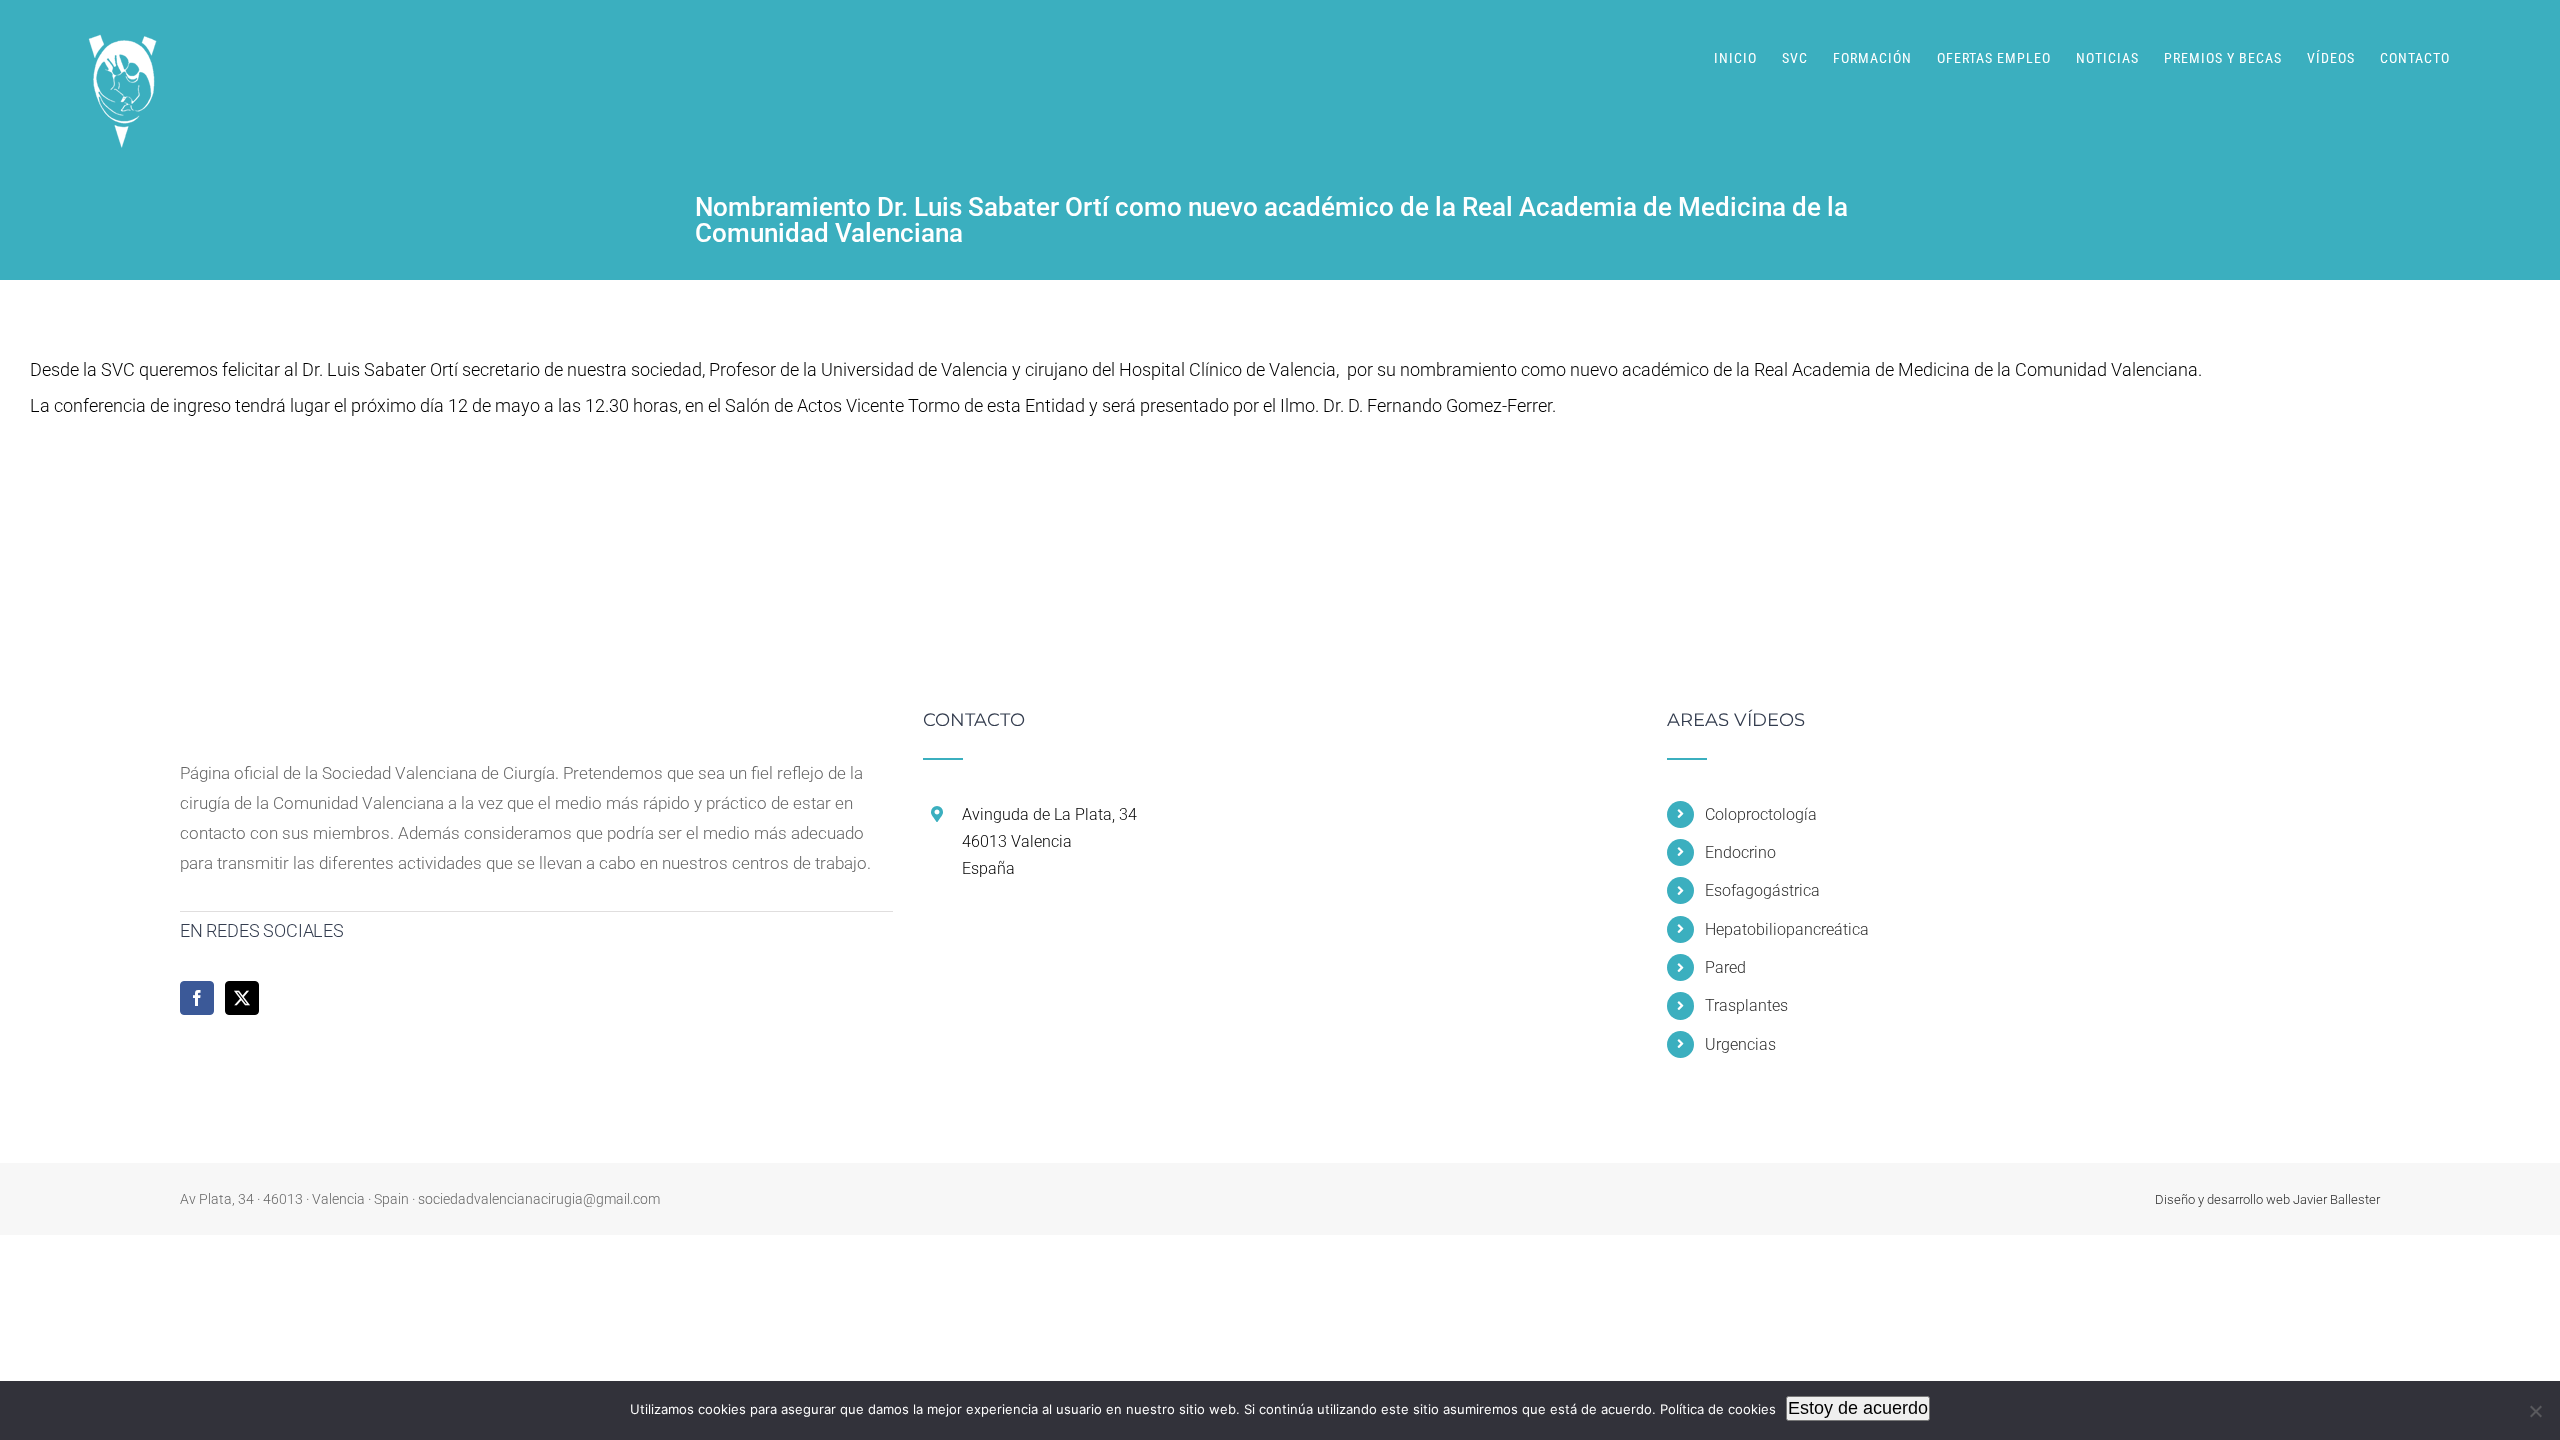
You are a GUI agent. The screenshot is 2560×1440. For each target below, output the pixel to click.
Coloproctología (1761, 814)
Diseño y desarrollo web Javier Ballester (2267, 1199)
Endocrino (1740, 852)
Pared (1725, 967)
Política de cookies (1718, 1409)
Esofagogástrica (1762, 890)
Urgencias (1740, 1044)
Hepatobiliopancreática (1787, 929)
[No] (2535, 1411)
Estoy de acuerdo (1858, 1408)
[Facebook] (197, 998)
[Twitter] (242, 998)
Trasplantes (1746, 1005)
